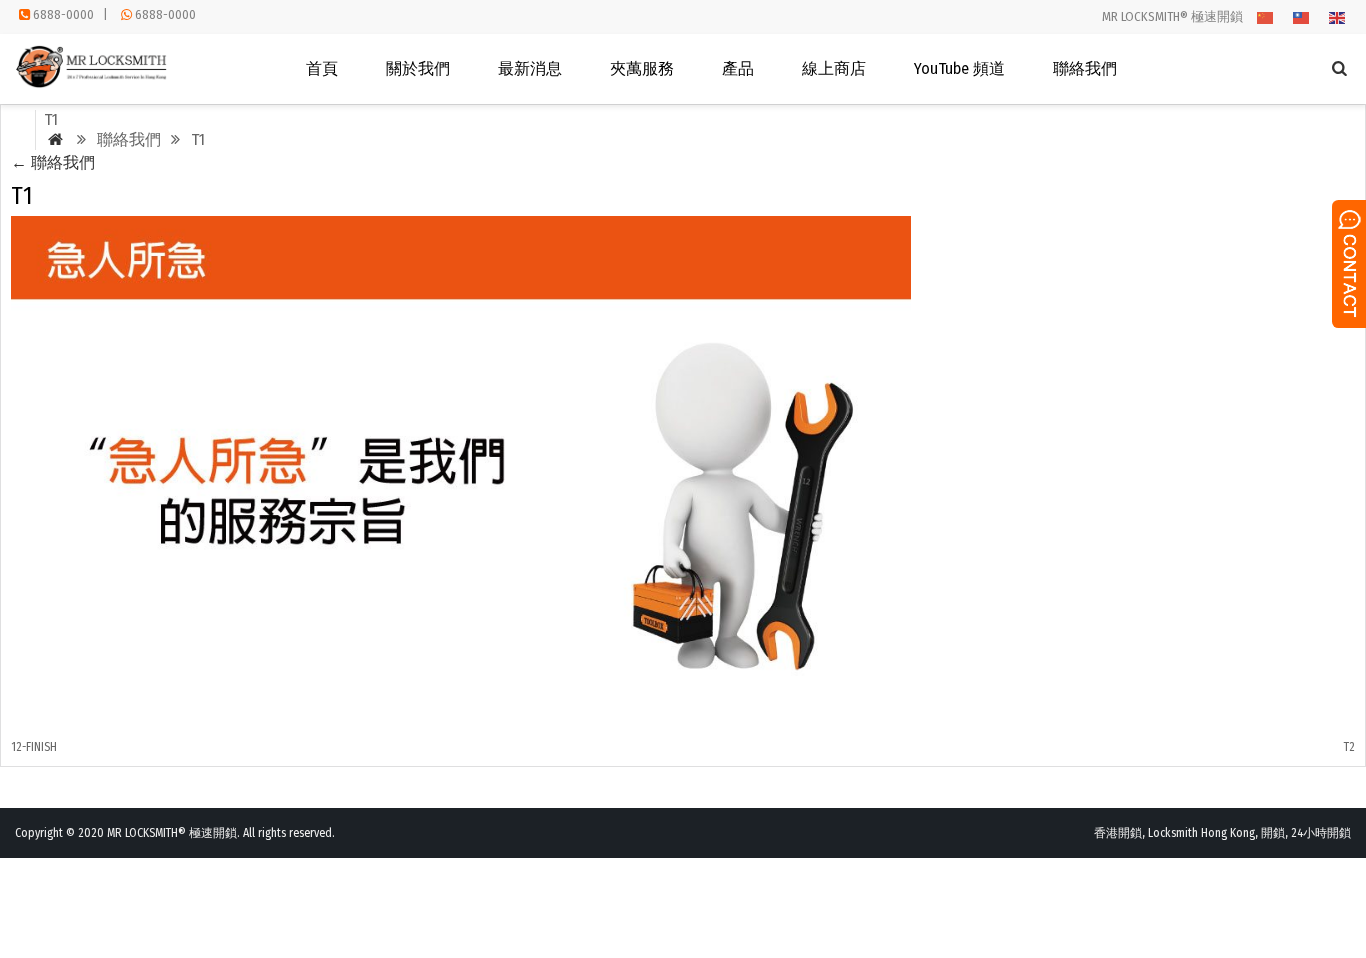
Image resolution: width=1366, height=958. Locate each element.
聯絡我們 (1085, 68)
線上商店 (834, 68)
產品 (738, 68)
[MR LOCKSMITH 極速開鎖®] (93, 83)
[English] (1338, 16)
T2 (1349, 747)
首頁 (322, 68)
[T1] (461, 710)
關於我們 (418, 68)
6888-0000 (63, 14)
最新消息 (530, 68)
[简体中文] (1266, 16)
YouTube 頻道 (959, 68)
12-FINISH (34, 747)
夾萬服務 (642, 68)
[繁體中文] (1302, 16)
